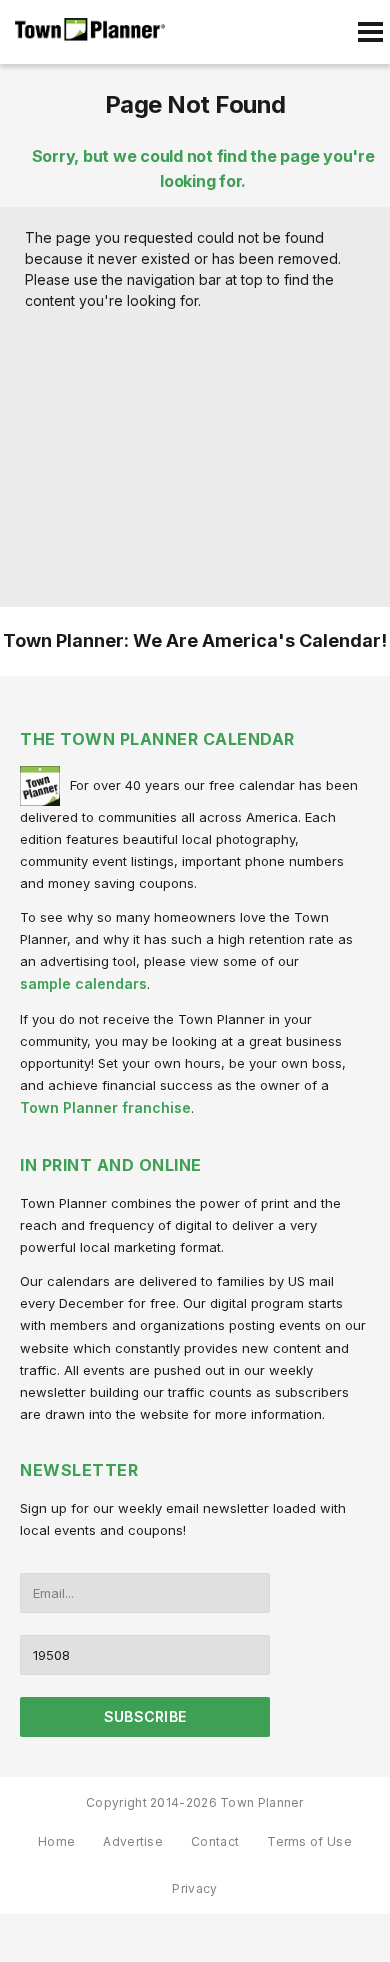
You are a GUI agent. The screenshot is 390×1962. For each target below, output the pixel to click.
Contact (215, 1841)
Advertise (133, 1841)
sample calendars (83, 983)
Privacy (194, 1888)
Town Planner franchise (105, 1107)
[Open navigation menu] (370, 32)
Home (56, 1841)
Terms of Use (309, 1841)
